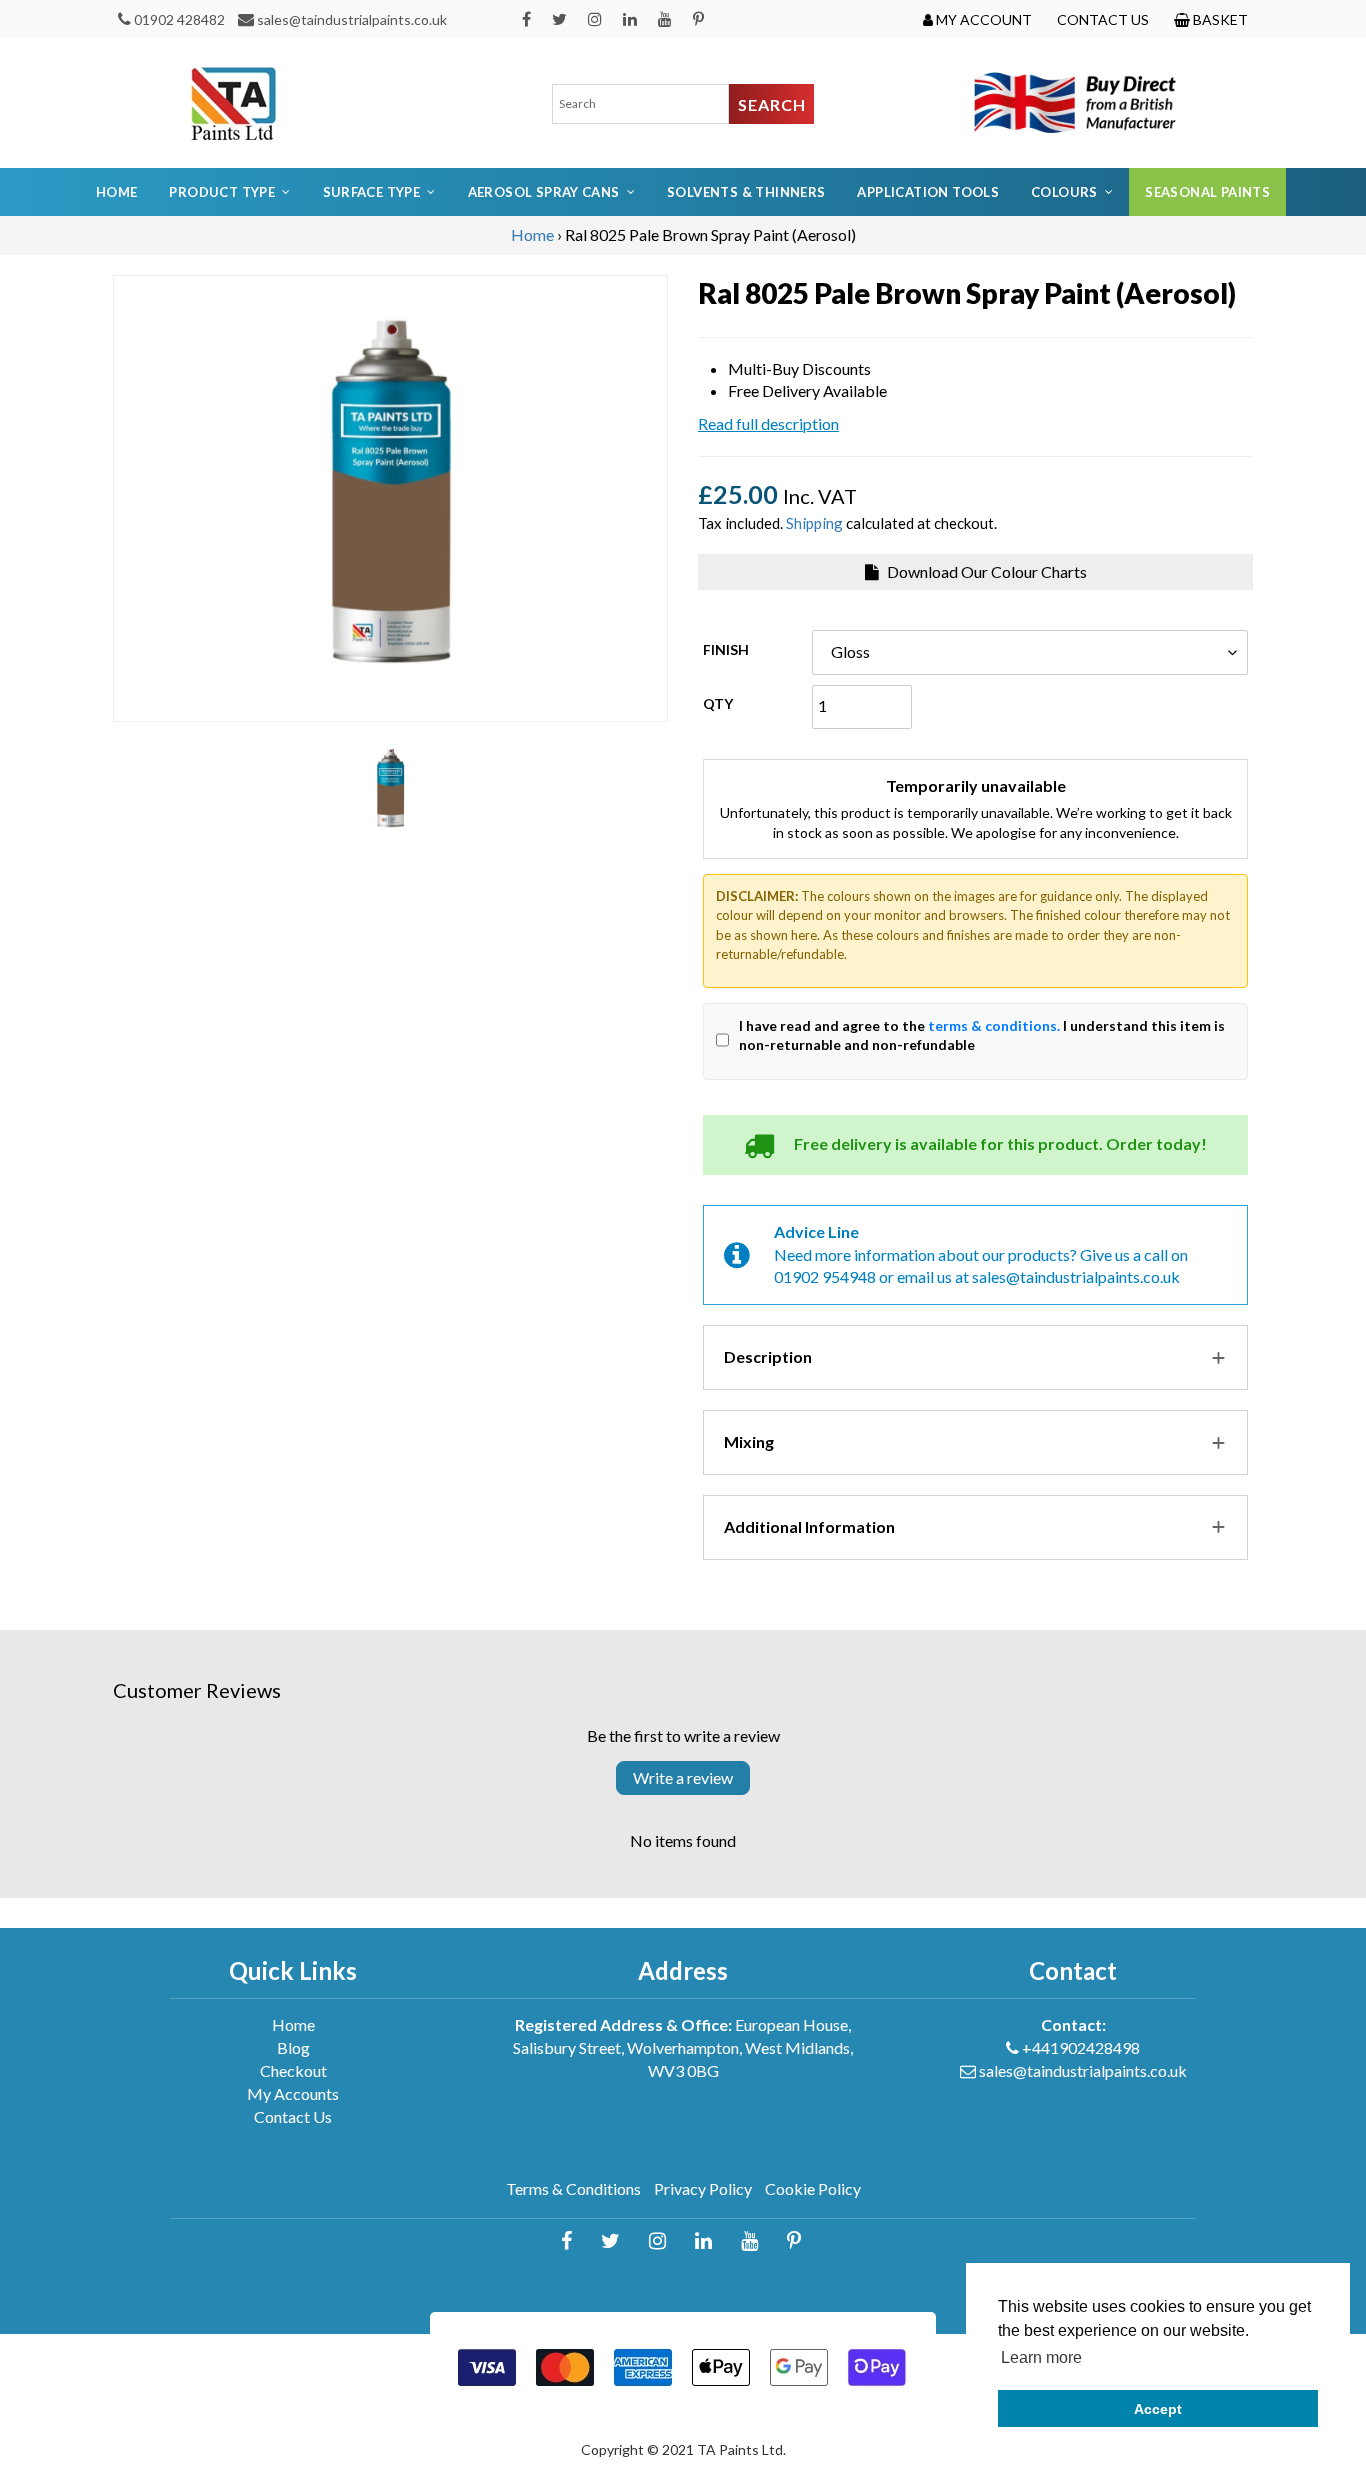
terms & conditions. (994, 1025)
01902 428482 (179, 19)
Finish (726, 649)
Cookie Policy (813, 2188)
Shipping (814, 523)
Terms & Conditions (573, 2188)
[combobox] (641, 104)
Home (117, 192)
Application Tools (928, 192)
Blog (293, 2047)
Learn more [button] (1041, 2357)
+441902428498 (1081, 2047)
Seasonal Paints (1207, 192)
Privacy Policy (703, 2188)
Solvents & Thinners (746, 192)
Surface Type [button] (372, 192)
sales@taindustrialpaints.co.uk (352, 19)
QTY (718, 703)
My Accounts (293, 2093)
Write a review (683, 1777)
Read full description (768, 423)
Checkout (293, 2070)
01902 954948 (825, 1276)
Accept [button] (1158, 2409)
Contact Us (293, 2116)
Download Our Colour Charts (985, 571)
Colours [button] (1064, 192)
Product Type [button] (222, 192)
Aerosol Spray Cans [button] (544, 192)
